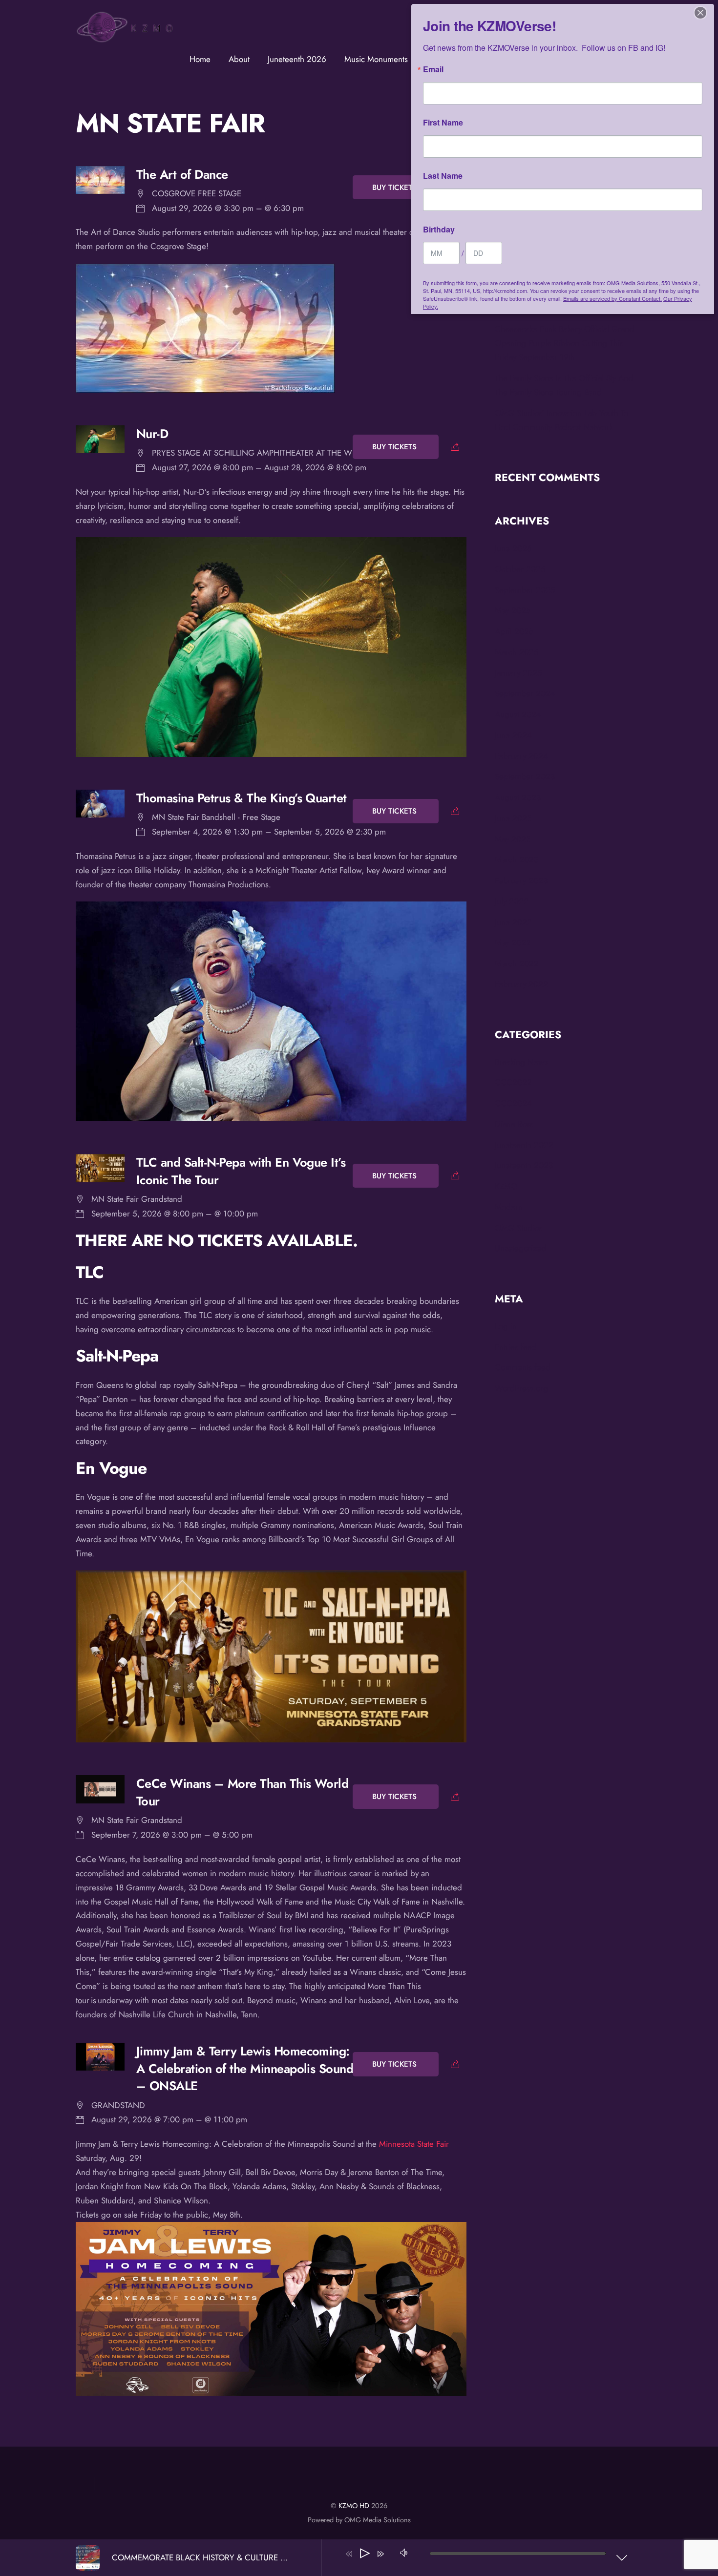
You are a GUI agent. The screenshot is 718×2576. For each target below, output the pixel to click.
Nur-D (152, 434)
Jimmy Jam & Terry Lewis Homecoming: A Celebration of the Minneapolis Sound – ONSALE (245, 2069)
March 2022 (517, 963)
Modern (509, 1207)
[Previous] (349, 2554)
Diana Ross (514, 1124)
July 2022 (512, 901)
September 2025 (525, 590)
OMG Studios (518, 1228)
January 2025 (518, 673)
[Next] (380, 2554)
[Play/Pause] (365, 2554)
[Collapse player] (622, 2557)
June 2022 (513, 922)
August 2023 (518, 797)
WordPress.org (521, 1388)
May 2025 (513, 610)
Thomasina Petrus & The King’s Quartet (242, 798)
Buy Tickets (396, 188)
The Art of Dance (182, 175)
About (239, 59)
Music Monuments (376, 59)
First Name (443, 123)
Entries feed (516, 1347)
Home (200, 59)
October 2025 (520, 569)
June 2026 (513, 548)
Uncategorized (520, 1248)
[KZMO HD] (125, 40)
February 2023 (521, 880)
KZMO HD (354, 2506)
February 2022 (521, 984)
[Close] (700, 13)
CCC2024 (513, 1103)
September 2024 (525, 693)
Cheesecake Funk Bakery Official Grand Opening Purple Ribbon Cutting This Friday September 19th (564, 343)
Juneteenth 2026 (297, 59)
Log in (506, 1326)
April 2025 (514, 631)
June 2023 (513, 818)
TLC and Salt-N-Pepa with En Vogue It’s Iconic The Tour (241, 1171)
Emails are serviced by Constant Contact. (612, 298)
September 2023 (525, 776)
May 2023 (513, 839)
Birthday (439, 230)
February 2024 (521, 756)
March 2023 (517, 859)
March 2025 (517, 652)
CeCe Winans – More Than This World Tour (243, 1792)
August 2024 (518, 714)
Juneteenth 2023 (524, 1165)
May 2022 (513, 942)
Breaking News (521, 1062)
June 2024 (513, 735)
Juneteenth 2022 (524, 1145)
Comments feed (523, 1367)
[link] (414, 2144)
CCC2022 (513, 1082)
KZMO (506, 1186)
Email (433, 69)
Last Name (443, 176)
